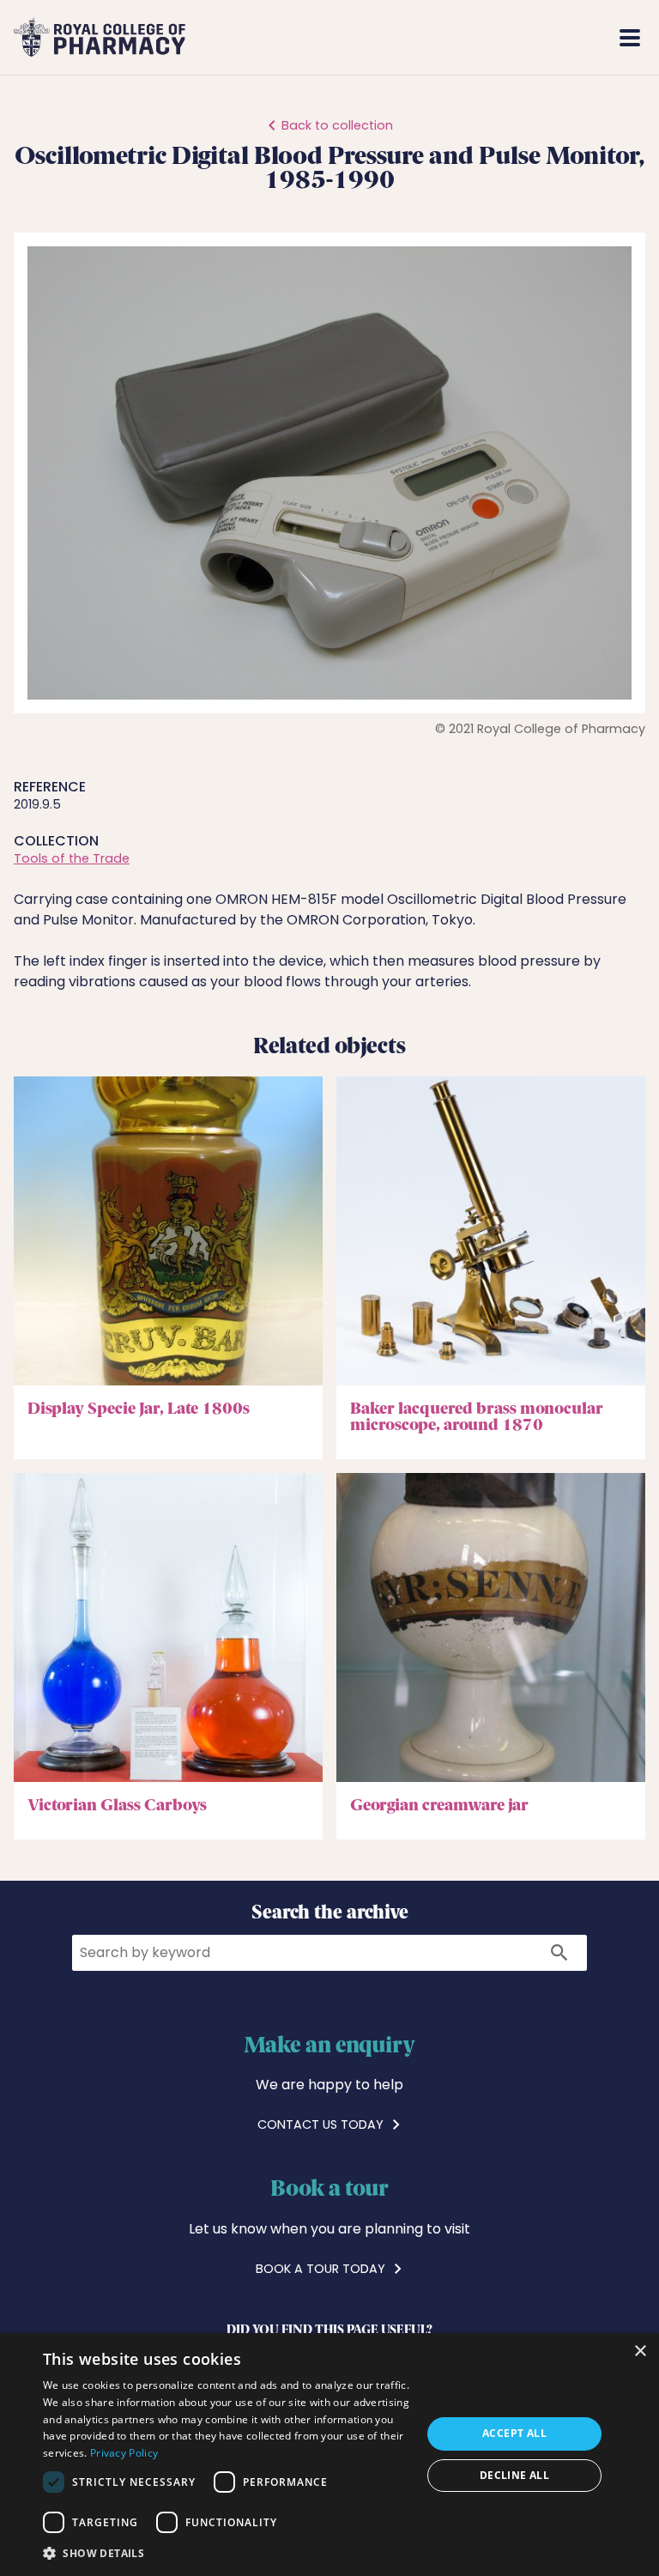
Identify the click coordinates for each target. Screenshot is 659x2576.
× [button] (640, 2352)
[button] (616, 262)
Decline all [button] (514, 2475)
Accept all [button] (514, 2433)
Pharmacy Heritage (400, 37)
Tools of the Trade (72, 858)
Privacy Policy (124, 2453)
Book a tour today (322, 2269)
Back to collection (337, 125)
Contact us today (322, 2124)
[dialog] (329, 2455)
